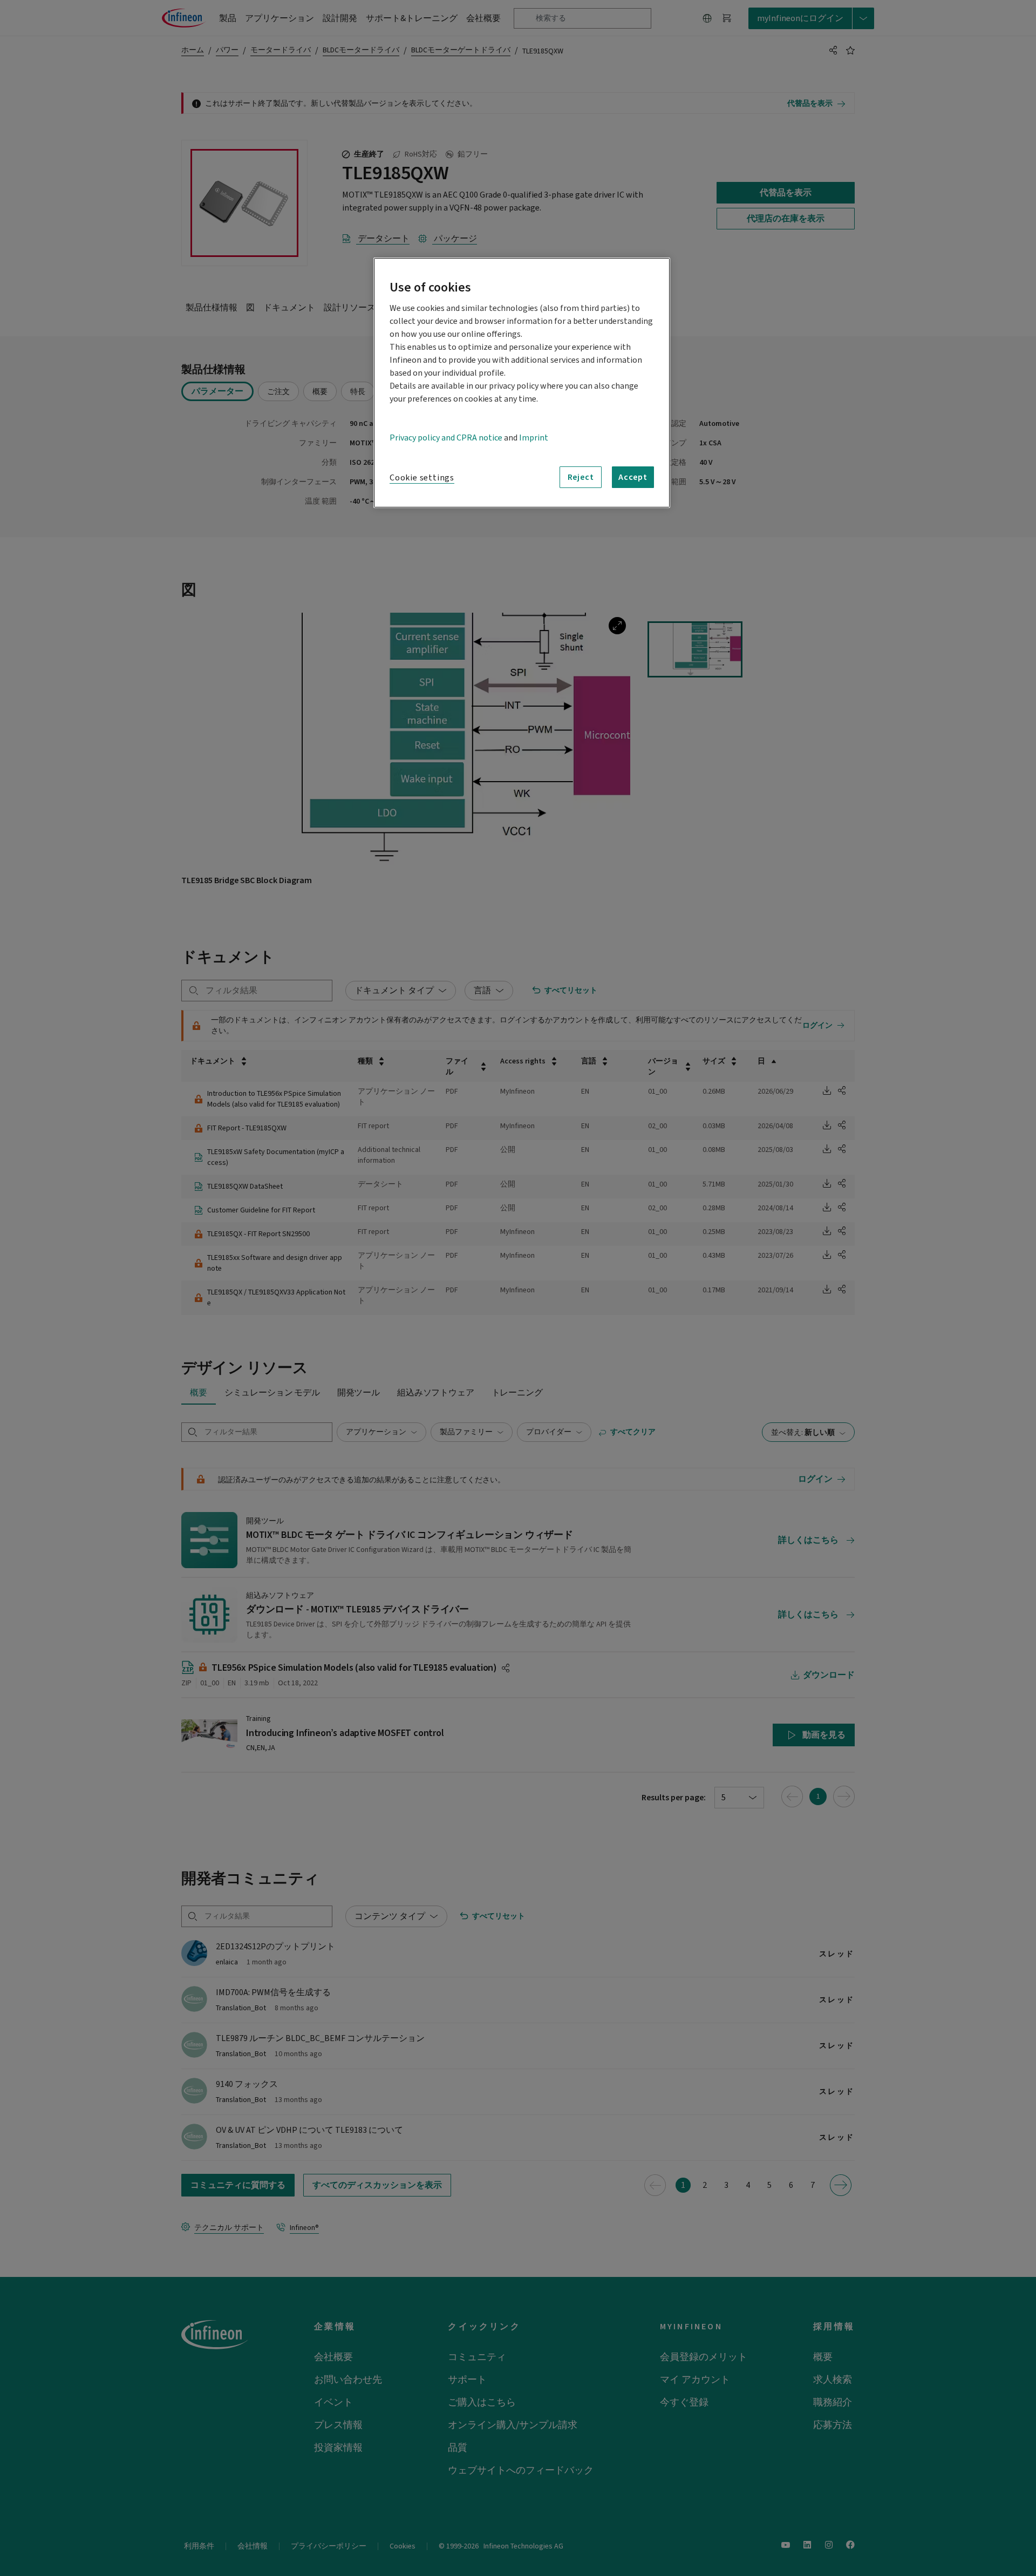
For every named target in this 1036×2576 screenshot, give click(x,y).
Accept (633, 477)
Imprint (534, 438)
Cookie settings (422, 478)
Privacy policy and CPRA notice (446, 438)
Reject (581, 477)
